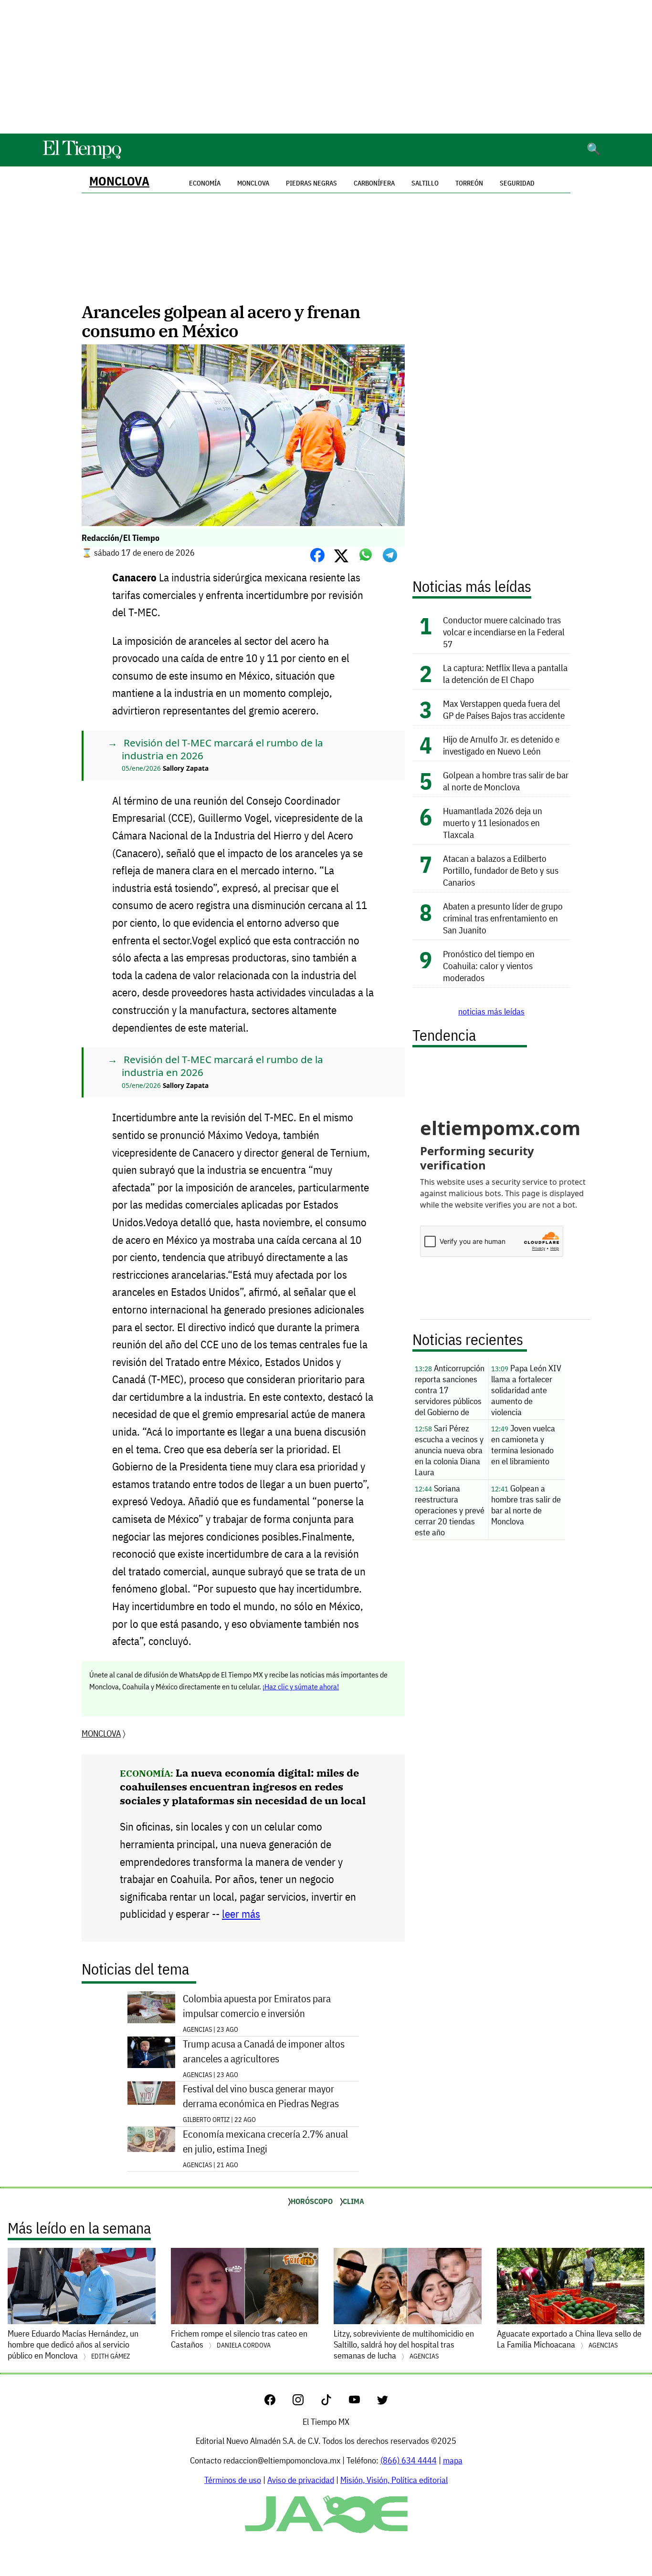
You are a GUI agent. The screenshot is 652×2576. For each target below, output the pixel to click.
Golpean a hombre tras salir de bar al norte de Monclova (506, 781)
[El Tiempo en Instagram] (306, 2402)
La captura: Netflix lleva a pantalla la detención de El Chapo (505, 673)
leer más (241, 1914)
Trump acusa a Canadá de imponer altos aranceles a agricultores (264, 2051)
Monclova (253, 183)
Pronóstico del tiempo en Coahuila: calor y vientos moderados (489, 966)
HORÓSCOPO (312, 2201)
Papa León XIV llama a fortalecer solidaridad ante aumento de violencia (526, 1390)
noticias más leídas (491, 1011)
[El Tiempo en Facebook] (278, 2402)
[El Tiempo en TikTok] (334, 2402)
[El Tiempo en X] (383, 2402)
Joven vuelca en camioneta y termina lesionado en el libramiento (523, 1445)
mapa (453, 2460)
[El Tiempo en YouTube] (362, 2402)
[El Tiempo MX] (82, 157)
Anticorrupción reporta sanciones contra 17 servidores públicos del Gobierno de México (450, 1391)
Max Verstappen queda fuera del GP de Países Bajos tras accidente (504, 709)
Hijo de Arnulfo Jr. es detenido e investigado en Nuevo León (501, 745)
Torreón (469, 183)
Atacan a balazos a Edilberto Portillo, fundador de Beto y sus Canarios (501, 870)
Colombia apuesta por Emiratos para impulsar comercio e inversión (257, 2006)
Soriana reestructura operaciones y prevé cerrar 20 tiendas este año (450, 1510)
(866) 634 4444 (409, 2460)
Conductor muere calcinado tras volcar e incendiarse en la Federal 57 (504, 632)
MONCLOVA (119, 181)
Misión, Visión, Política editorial (394, 2480)
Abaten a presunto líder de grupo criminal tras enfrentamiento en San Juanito (503, 918)
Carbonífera (374, 183)
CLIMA (353, 2201)
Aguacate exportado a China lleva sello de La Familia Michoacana (569, 2339)
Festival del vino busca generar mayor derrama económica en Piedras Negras (261, 2096)
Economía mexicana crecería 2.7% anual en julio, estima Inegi (265, 2141)
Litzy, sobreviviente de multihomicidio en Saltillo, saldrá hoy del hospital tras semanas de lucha (404, 2344)
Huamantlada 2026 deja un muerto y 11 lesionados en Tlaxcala (493, 822)
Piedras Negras (311, 183)
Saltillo (425, 183)
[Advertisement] (326, 67)
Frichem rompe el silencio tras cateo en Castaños (239, 2339)
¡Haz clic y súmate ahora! (301, 1686)
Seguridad (517, 183)
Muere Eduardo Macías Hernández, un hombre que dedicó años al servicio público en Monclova (73, 2344)
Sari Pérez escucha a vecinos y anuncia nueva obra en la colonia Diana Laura (449, 1450)
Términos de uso (233, 2480)
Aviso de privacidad (301, 2480)
